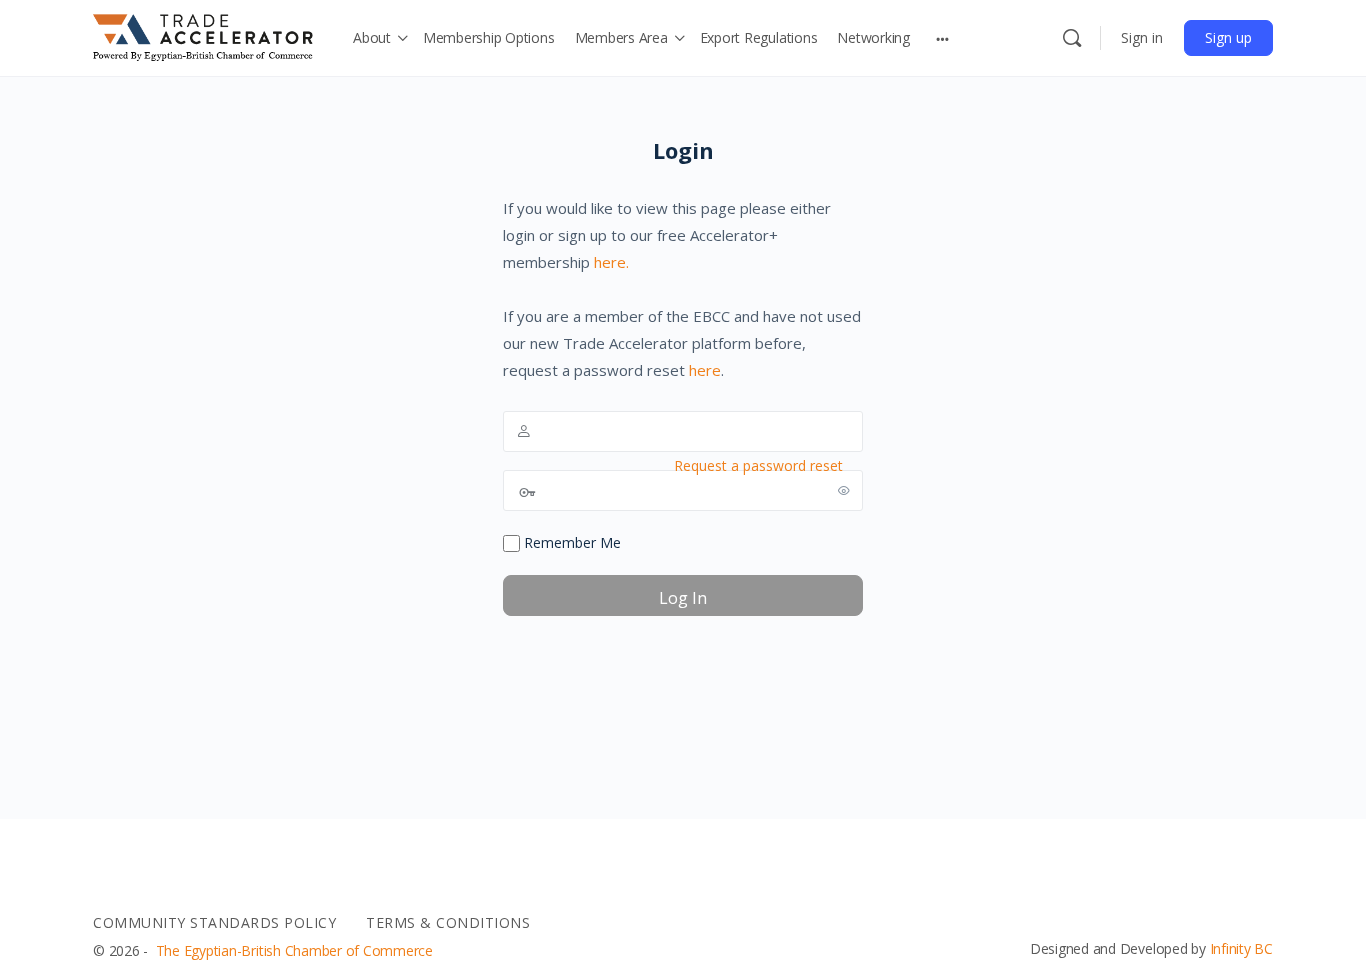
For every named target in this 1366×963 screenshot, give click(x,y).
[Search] (1072, 38)
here (705, 370)
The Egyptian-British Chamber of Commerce (294, 950)
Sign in (1142, 37)
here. (611, 262)
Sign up (1228, 37)
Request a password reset (758, 465)
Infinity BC (1241, 948)
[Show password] (844, 490)
